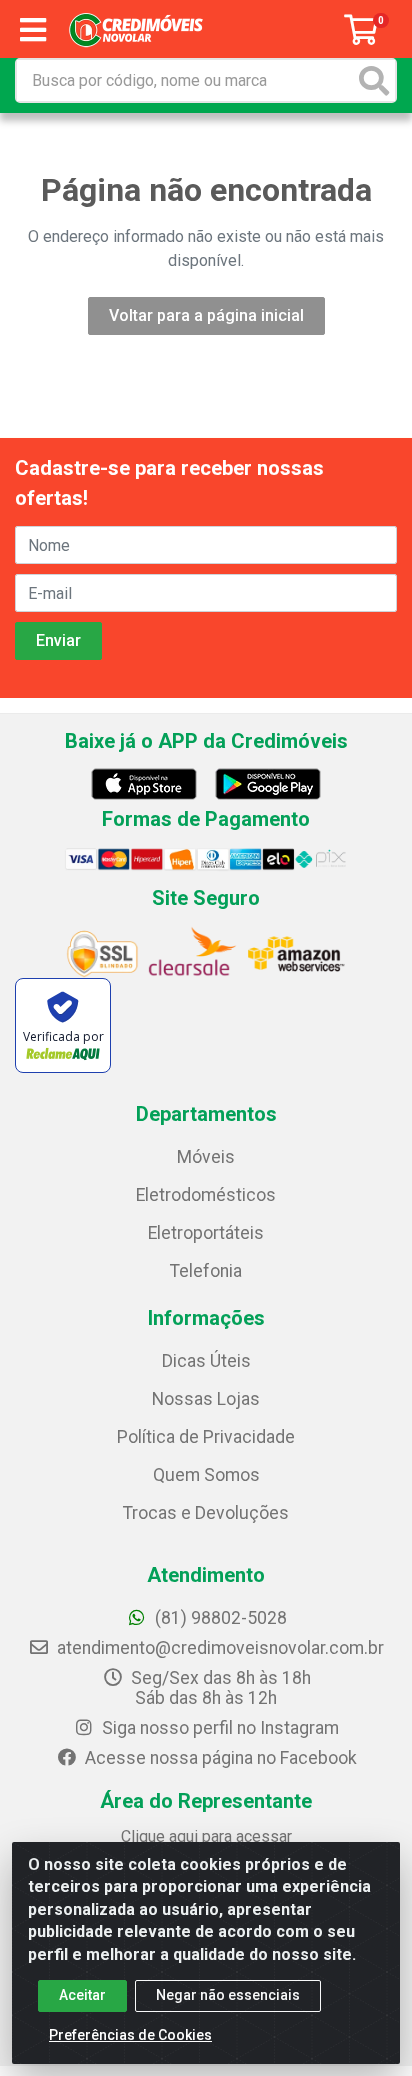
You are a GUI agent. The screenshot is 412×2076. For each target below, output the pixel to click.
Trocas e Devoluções (206, 1513)
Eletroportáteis (206, 1233)
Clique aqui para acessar (206, 1836)
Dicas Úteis (206, 1361)
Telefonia (206, 1271)
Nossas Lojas (206, 1399)
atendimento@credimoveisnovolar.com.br (220, 1648)
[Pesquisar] (374, 80)
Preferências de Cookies (130, 2035)
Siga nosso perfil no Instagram (218, 1728)
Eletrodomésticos (206, 1195)
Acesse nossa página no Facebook (219, 1758)
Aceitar (82, 1995)
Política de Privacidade (206, 1437)
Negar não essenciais (228, 1995)
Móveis (206, 1157)
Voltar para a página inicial (206, 315)
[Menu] (33, 30)
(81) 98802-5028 (219, 1618)
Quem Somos (206, 1475)
